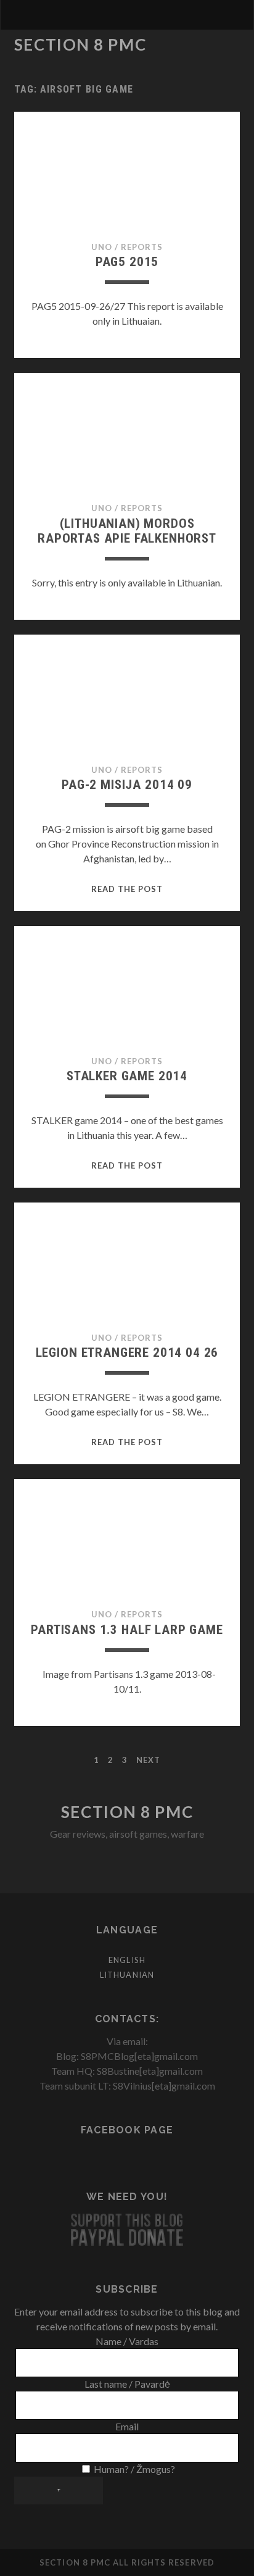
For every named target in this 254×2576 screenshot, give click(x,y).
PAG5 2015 (127, 262)
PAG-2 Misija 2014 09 (127, 785)
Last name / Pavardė (127, 2384)
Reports (142, 247)
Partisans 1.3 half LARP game (127, 1630)
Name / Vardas (127, 2341)
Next (148, 1760)
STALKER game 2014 (127, 1076)
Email (127, 2426)
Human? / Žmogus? (133, 2469)
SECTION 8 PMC (80, 44)
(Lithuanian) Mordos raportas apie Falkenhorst (127, 531)
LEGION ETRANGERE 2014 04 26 (127, 1353)
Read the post (127, 889)
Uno (102, 247)
